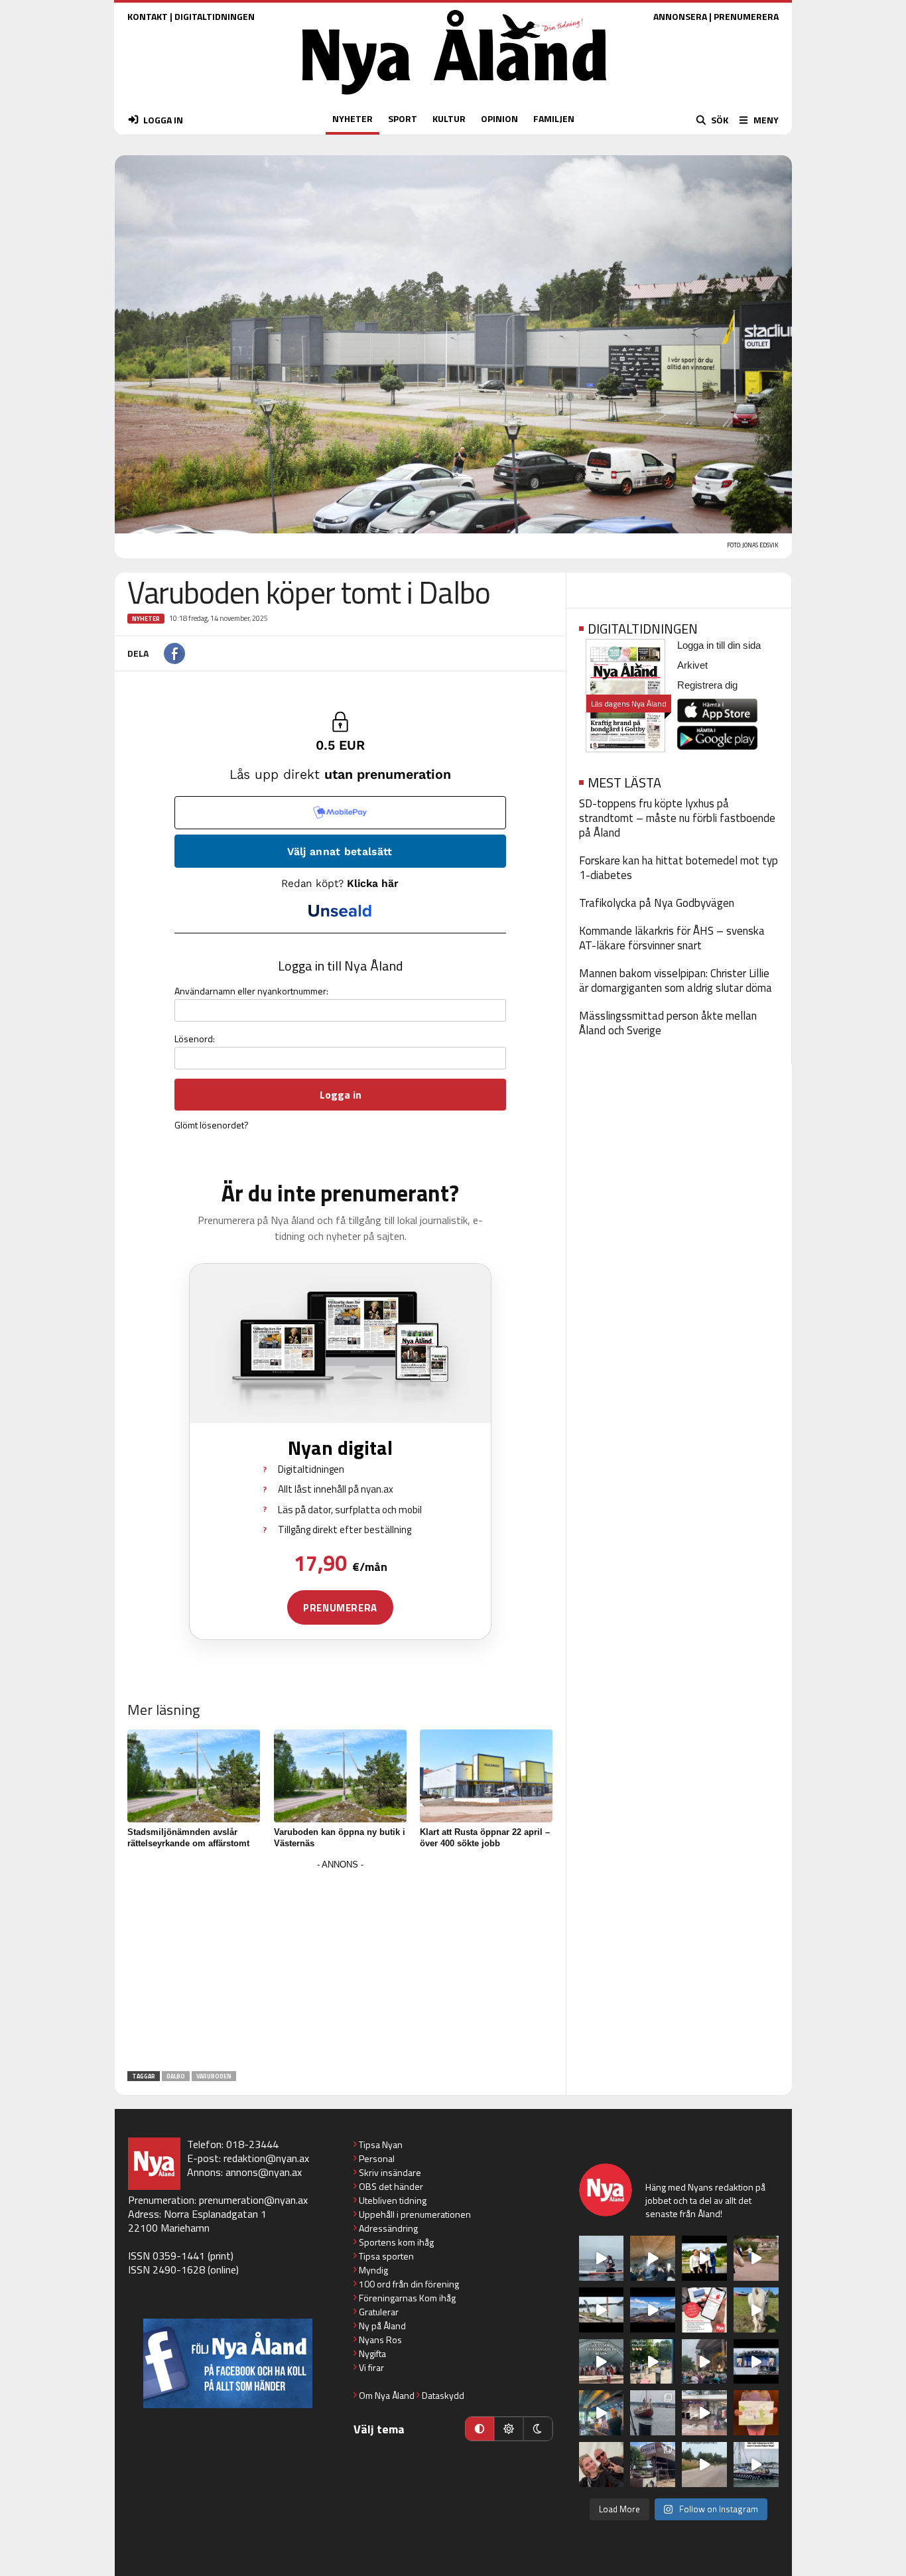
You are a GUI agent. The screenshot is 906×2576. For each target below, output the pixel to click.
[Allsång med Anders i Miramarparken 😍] (756, 2362)
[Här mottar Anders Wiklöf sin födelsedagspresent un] (602, 2413)
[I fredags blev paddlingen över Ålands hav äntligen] (602, 2258)
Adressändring (388, 2228)
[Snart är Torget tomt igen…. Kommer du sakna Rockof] (653, 2362)
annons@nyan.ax (264, 2172)
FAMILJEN (554, 118)
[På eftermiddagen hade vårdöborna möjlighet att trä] (704, 2258)
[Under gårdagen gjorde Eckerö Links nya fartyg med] (653, 2310)
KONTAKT (148, 16)
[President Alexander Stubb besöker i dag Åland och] (756, 2258)
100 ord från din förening (409, 2284)
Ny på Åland (382, 2326)
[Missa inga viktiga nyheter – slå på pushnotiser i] (704, 2310)
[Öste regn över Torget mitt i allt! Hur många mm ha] (704, 2413)
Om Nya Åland (387, 2395)
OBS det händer (391, 2186)
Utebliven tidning (393, 2200)
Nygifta (372, 2353)
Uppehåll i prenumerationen (415, 2214)
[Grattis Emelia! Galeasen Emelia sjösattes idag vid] (653, 2413)
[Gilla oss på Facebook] (228, 2363)
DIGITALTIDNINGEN (215, 16)
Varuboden (214, 2076)
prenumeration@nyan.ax (253, 2200)
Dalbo (176, 2076)
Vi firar (371, 2367)
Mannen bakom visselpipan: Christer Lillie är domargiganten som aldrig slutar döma (676, 981)
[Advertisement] (340, 1966)
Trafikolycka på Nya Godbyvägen (657, 903)
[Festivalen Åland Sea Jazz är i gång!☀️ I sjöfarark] (653, 2258)
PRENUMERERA (746, 16)
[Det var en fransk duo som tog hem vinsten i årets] (602, 2310)
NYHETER (353, 118)
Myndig (373, 2270)
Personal (377, 2158)
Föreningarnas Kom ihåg (407, 2298)
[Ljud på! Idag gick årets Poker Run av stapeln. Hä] (756, 2465)
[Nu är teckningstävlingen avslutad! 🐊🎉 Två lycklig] (756, 2413)
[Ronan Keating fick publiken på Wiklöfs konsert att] (704, 2362)
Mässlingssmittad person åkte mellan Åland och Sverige (668, 1023)
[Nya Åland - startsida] (454, 98)
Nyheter (146, 619)
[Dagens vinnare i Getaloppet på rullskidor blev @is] (704, 2465)
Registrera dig (707, 685)
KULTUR (449, 118)
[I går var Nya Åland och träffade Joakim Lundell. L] (602, 2465)
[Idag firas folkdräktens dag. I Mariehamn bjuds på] (602, 2362)
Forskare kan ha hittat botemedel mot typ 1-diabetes (679, 868)
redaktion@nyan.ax (266, 2158)
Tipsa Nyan (381, 2144)
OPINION (499, 118)
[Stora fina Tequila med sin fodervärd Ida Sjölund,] (756, 2310)
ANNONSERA (680, 16)
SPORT (403, 118)
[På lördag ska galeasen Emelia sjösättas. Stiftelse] (653, 2465)
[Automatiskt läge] (480, 2429)
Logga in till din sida (719, 645)
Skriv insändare (390, 2172)
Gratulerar (379, 2312)
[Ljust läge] (509, 2429)
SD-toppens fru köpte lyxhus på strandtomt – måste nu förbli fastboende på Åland (677, 818)
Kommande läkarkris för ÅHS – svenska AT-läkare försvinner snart (672, 938)
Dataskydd (443, 2395)
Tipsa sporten (386, 2256)
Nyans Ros (380, 2339)
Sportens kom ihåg (396, 2242)
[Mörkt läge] (538, 2429)
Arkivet (692, 665)
